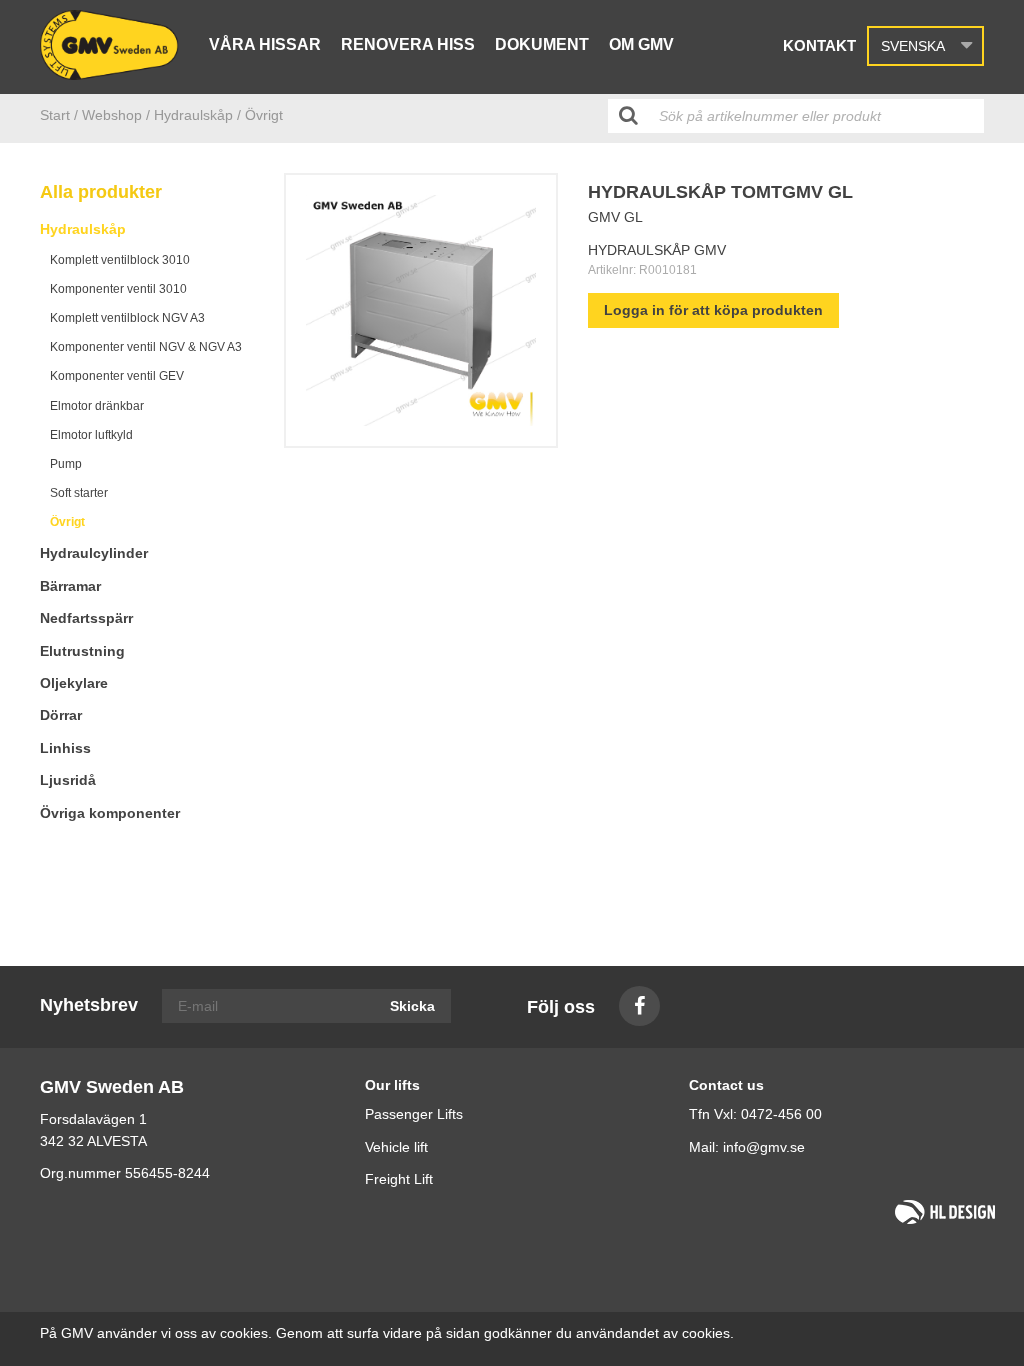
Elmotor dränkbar (97, 406)
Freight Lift (399, 1179)
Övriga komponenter (110, 813)
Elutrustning (82, 651)
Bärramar (70, 586)
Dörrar (61, 715)
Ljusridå (68, 780)
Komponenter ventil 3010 (118, 289)
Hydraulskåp (83, 229)
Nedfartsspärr (86, 618)
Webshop (112, 115)
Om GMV (641, 44)
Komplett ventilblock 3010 (120, 260)
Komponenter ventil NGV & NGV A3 (146, 347)
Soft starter (79, 493)
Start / (59, 115)
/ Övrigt (260, 115)
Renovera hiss (408, 44)
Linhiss (65, 748)
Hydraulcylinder (94, 553)
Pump (66, 464)
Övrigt (67, 522)
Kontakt (819, 45)
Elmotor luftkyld (91, 435)
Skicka (412, 1006)
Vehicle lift (396, 1147)
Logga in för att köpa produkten (713, 310)
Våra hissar (265, 44)
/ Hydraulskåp (189, 115)
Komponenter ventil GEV (117, 376)
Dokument (542, 44)
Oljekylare (74, 683)
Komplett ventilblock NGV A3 (127, 318)
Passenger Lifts (414, 1114)
